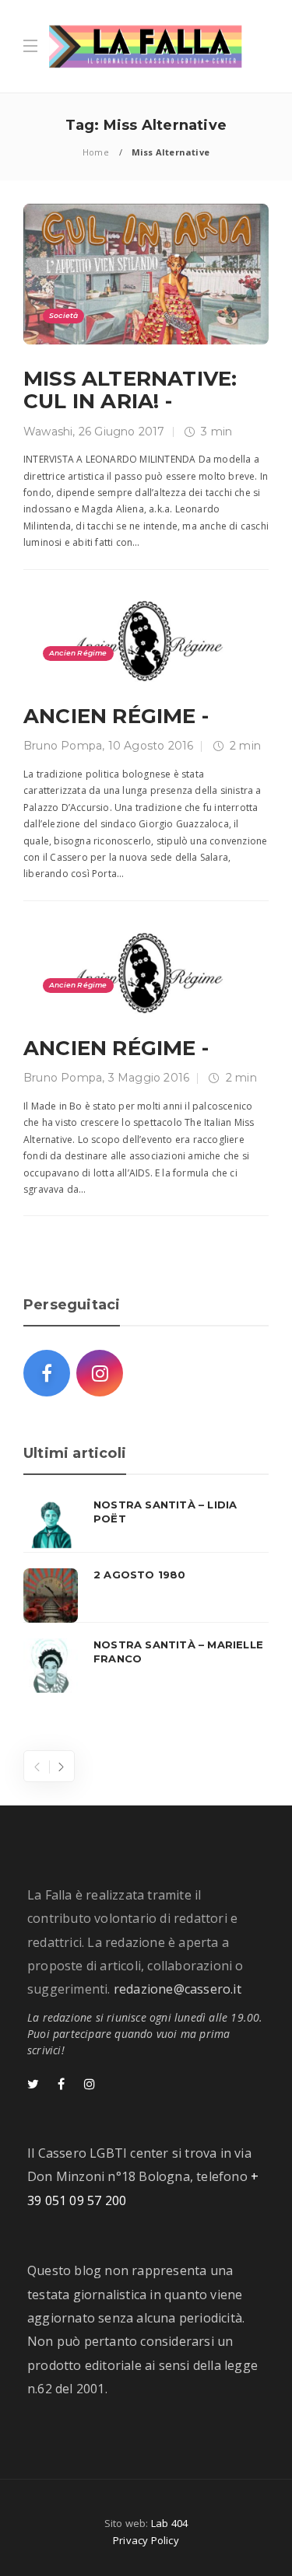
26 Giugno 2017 (122, 432)
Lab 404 (169, 2523)
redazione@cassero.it (178, 1989)
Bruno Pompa (63, 746)
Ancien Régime (78, 653)
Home (96, 152)
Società (63, 315)
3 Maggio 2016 (149, 1078)
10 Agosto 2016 (151, 746)
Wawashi (48, 432)
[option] (146, 1596)
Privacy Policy (146, 2540)
